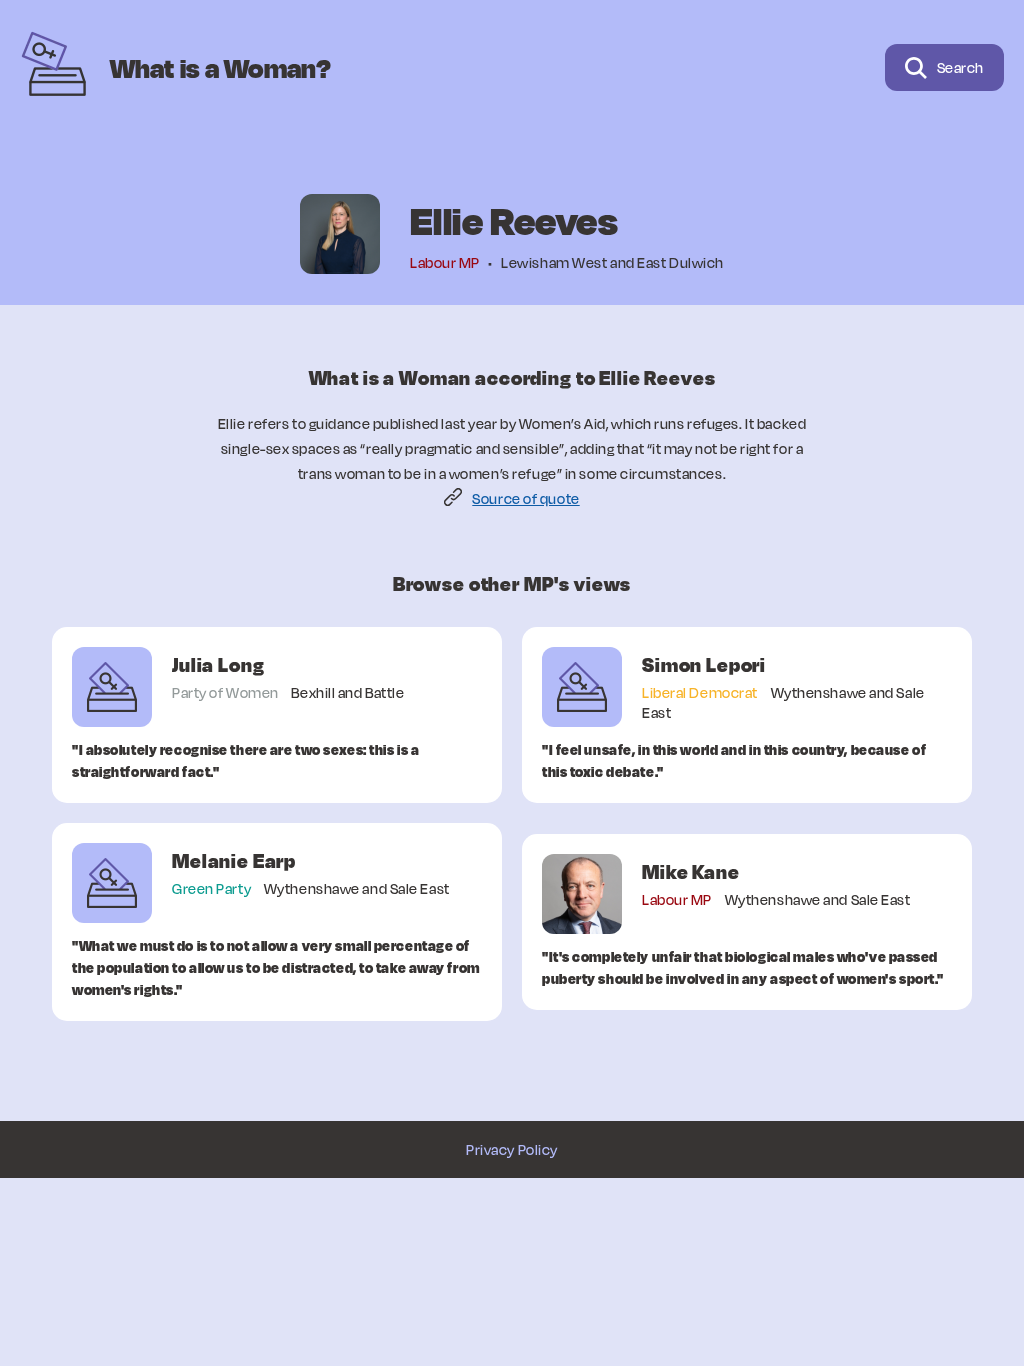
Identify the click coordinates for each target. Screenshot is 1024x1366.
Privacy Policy (512, 1149)
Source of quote (525, 498)
